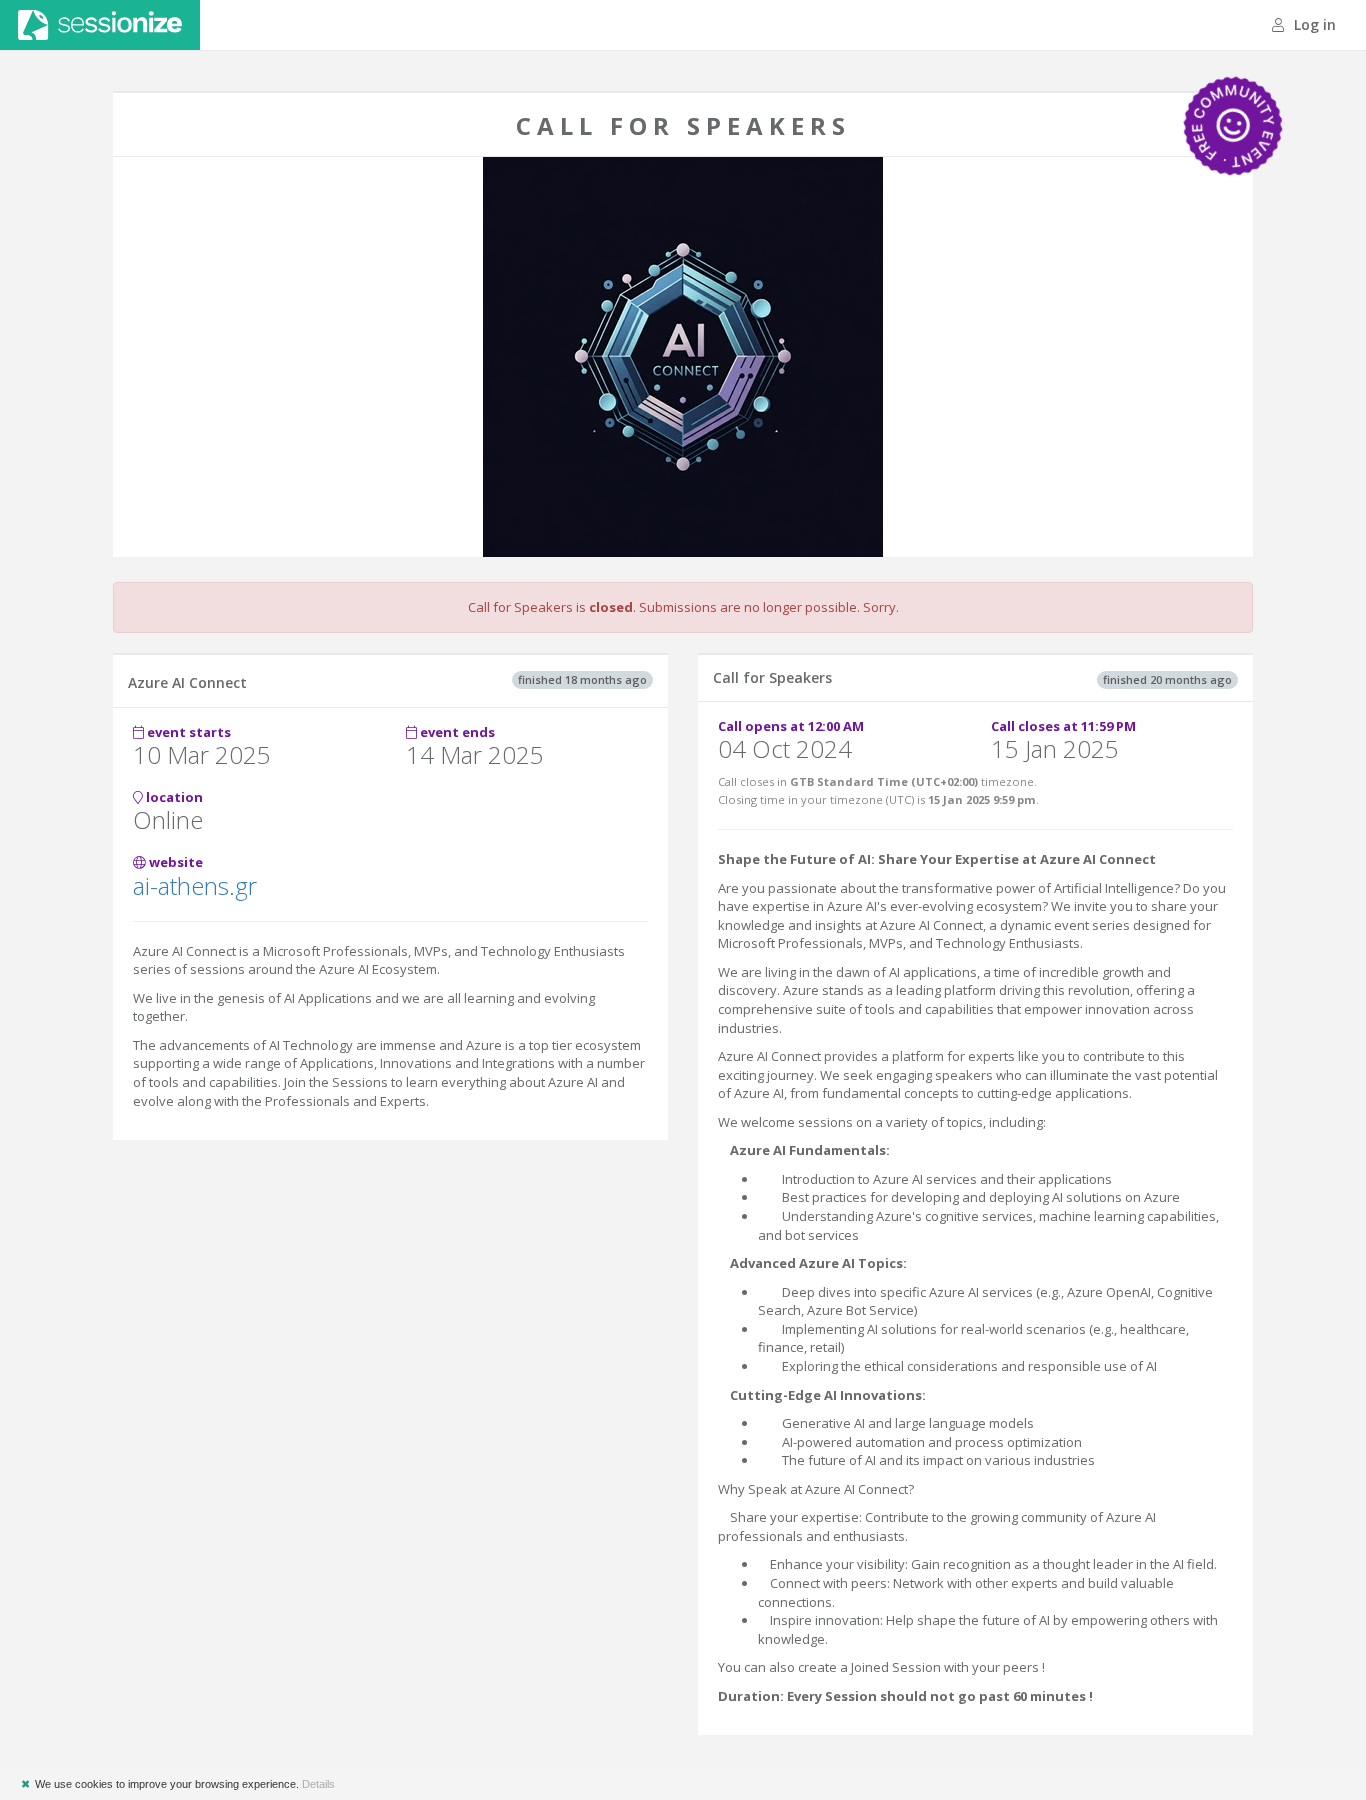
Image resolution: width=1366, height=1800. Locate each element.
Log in (1313, 24)
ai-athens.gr (195, 885)
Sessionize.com (100, 25)
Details (318, 1784)
